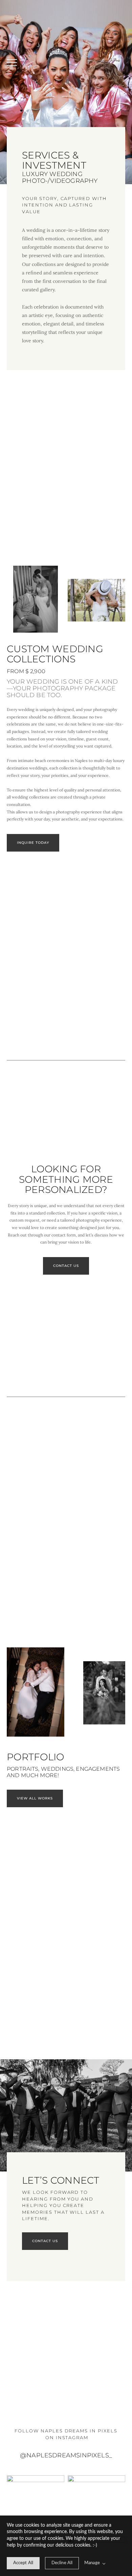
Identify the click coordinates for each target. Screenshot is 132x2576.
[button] (12, 63)
